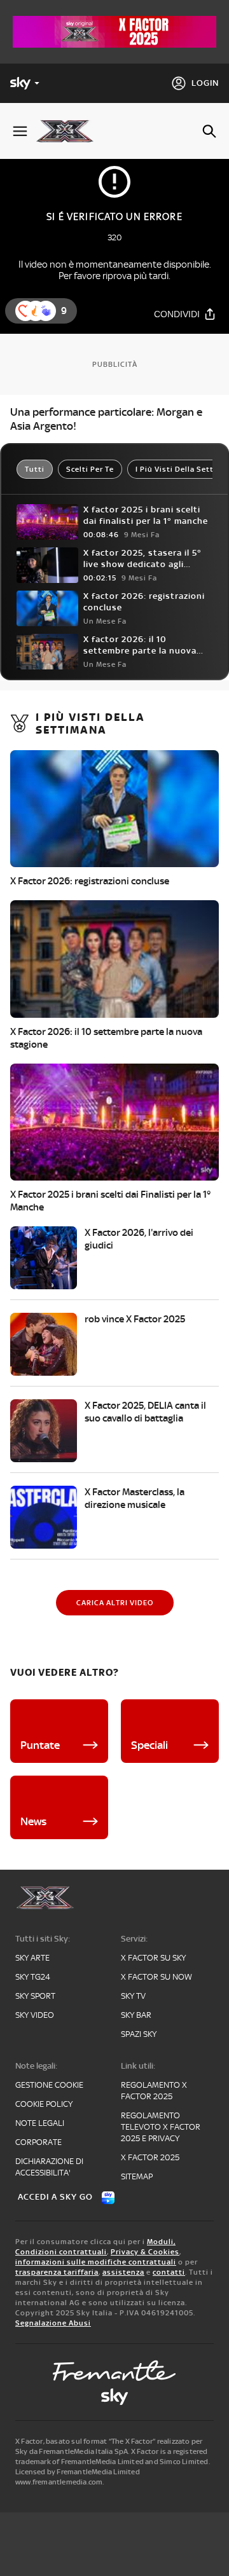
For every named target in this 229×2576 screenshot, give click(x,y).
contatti (169, 2272)
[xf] (70, 131)
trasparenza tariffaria (57, 2272)
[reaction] (46, 311)
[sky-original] (114, 2397)
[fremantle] (114, 2371)
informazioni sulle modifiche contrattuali (96, 2262)
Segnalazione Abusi (53, 2323)
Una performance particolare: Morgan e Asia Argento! (106, 419)
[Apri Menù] (20, 131)
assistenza (123, 2272)
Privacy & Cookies (145, 2252)
